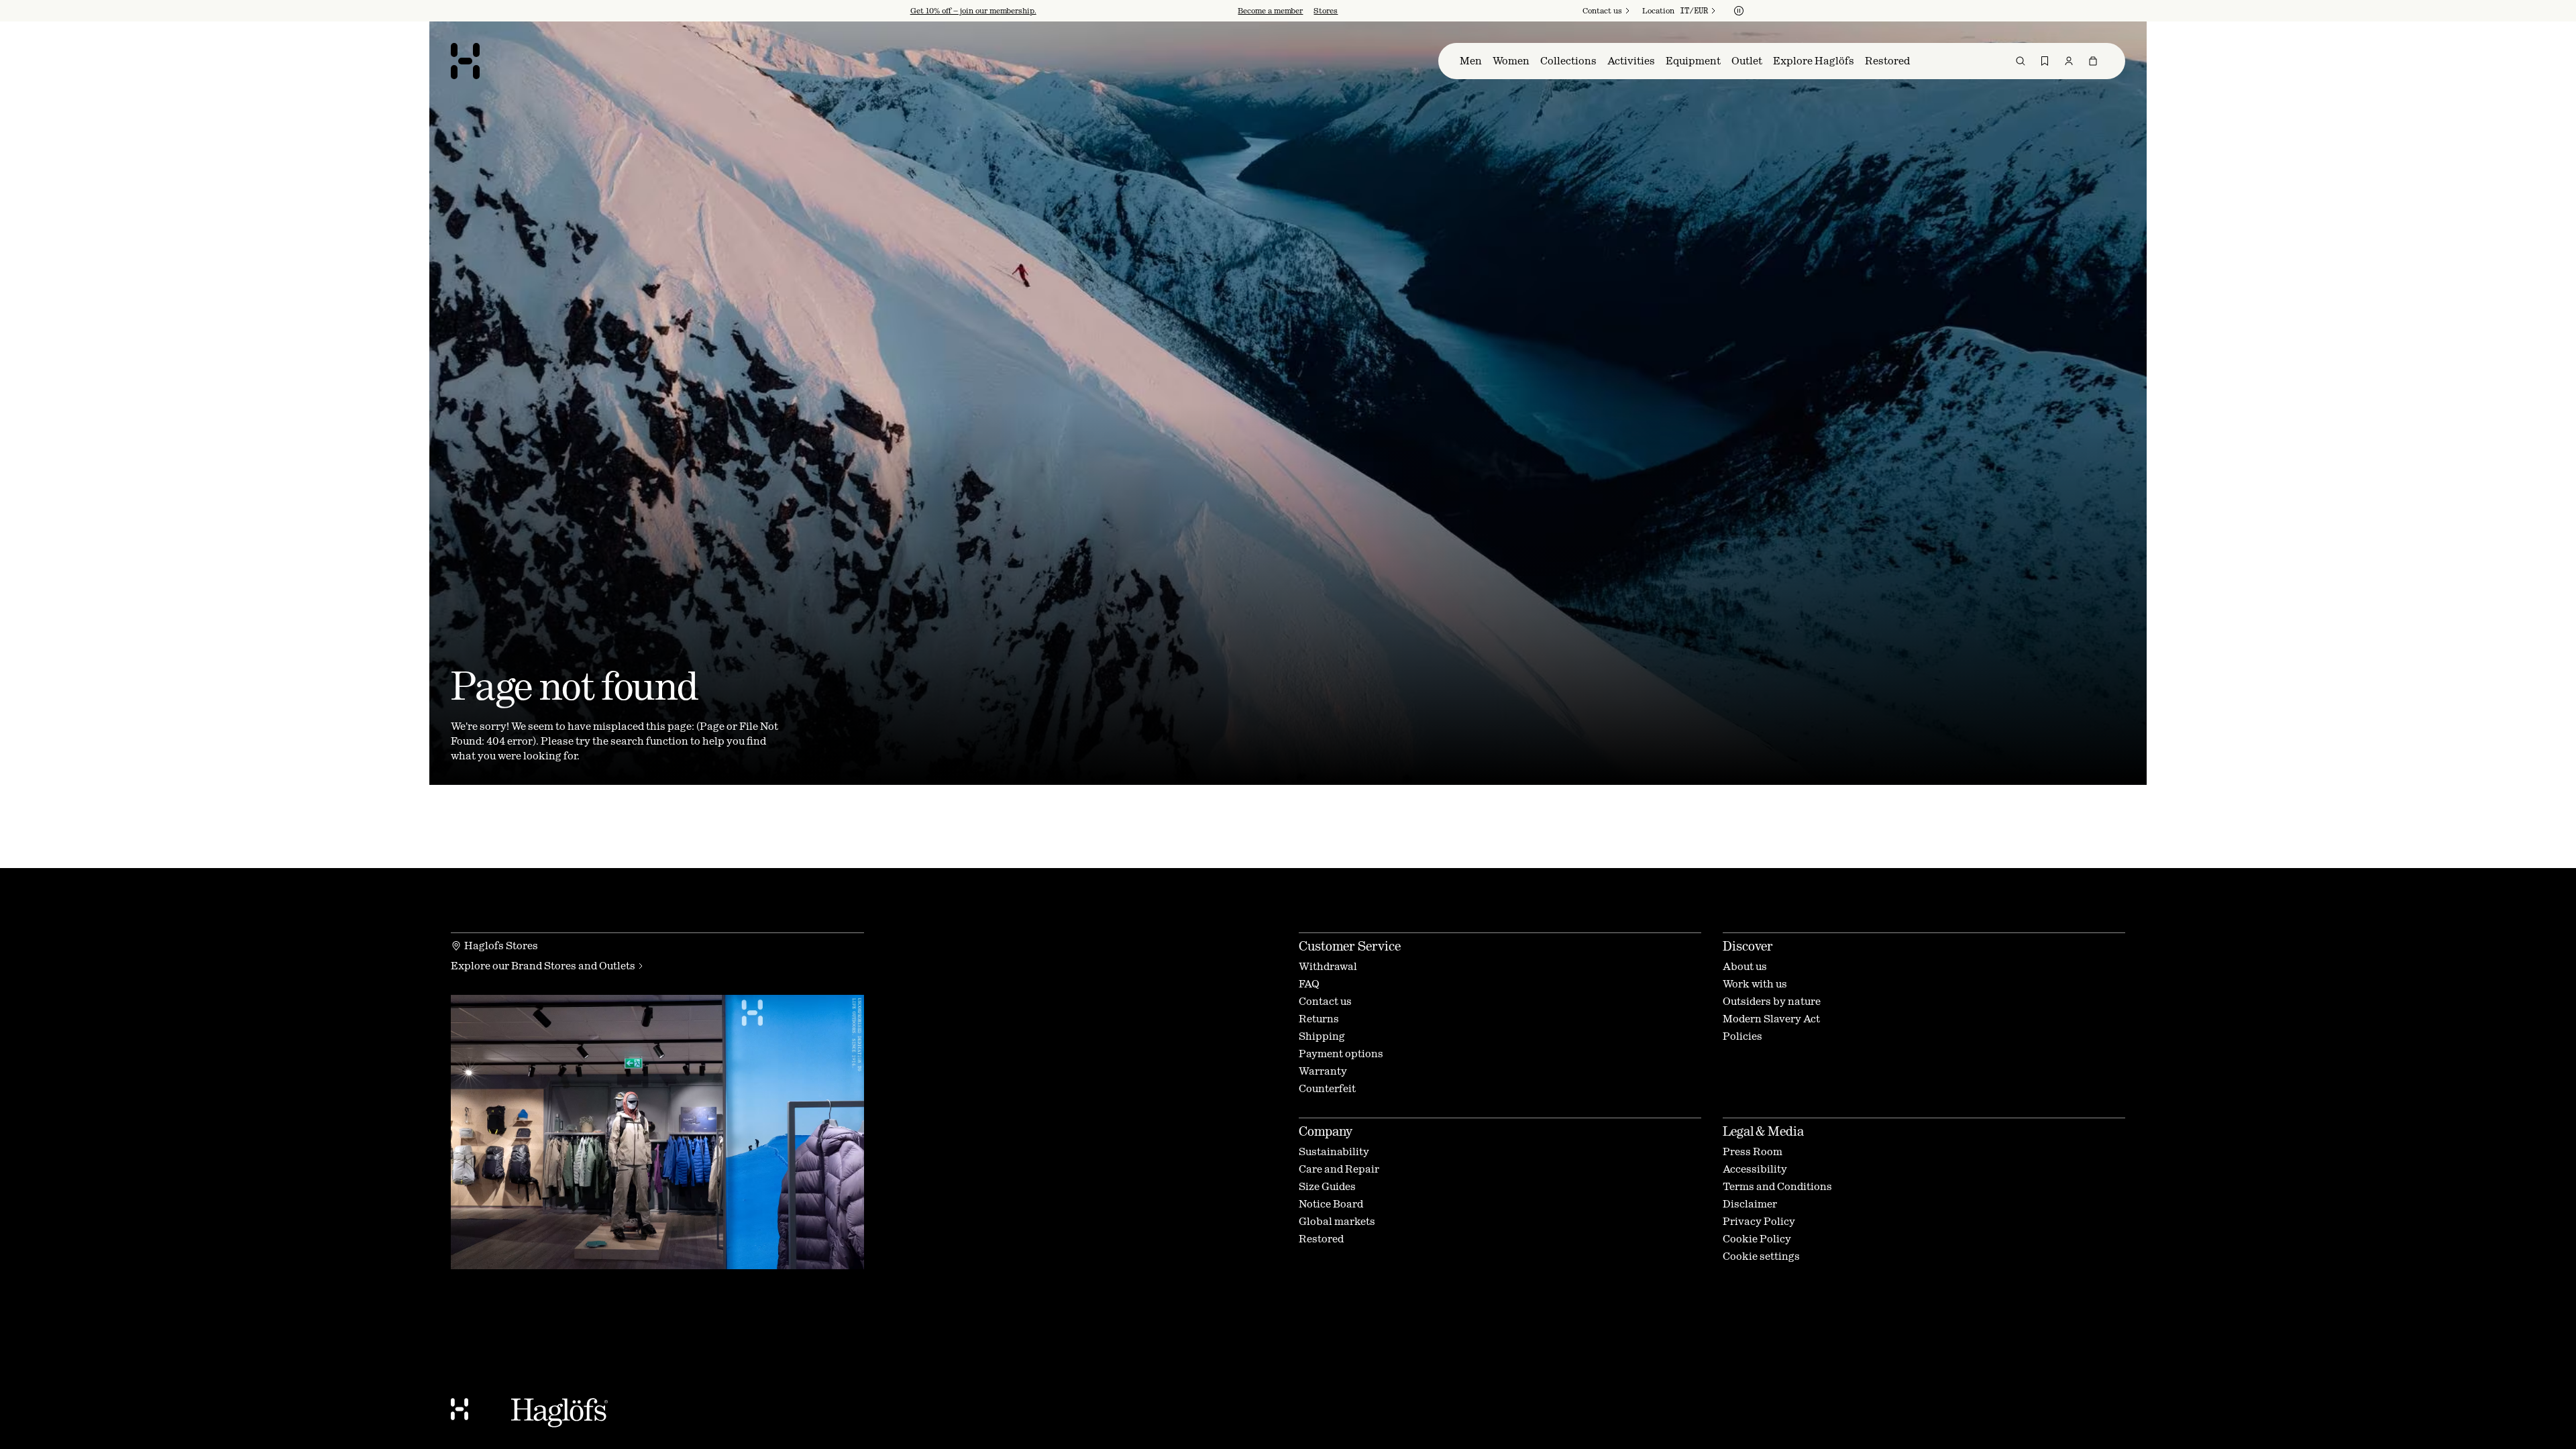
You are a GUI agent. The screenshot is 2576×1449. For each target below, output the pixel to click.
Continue (1177, 783)
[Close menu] (1433, 599)
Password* (1170, 740)
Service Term (1298, 813)
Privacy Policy (1202, 824)
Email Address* (1182, 703)
